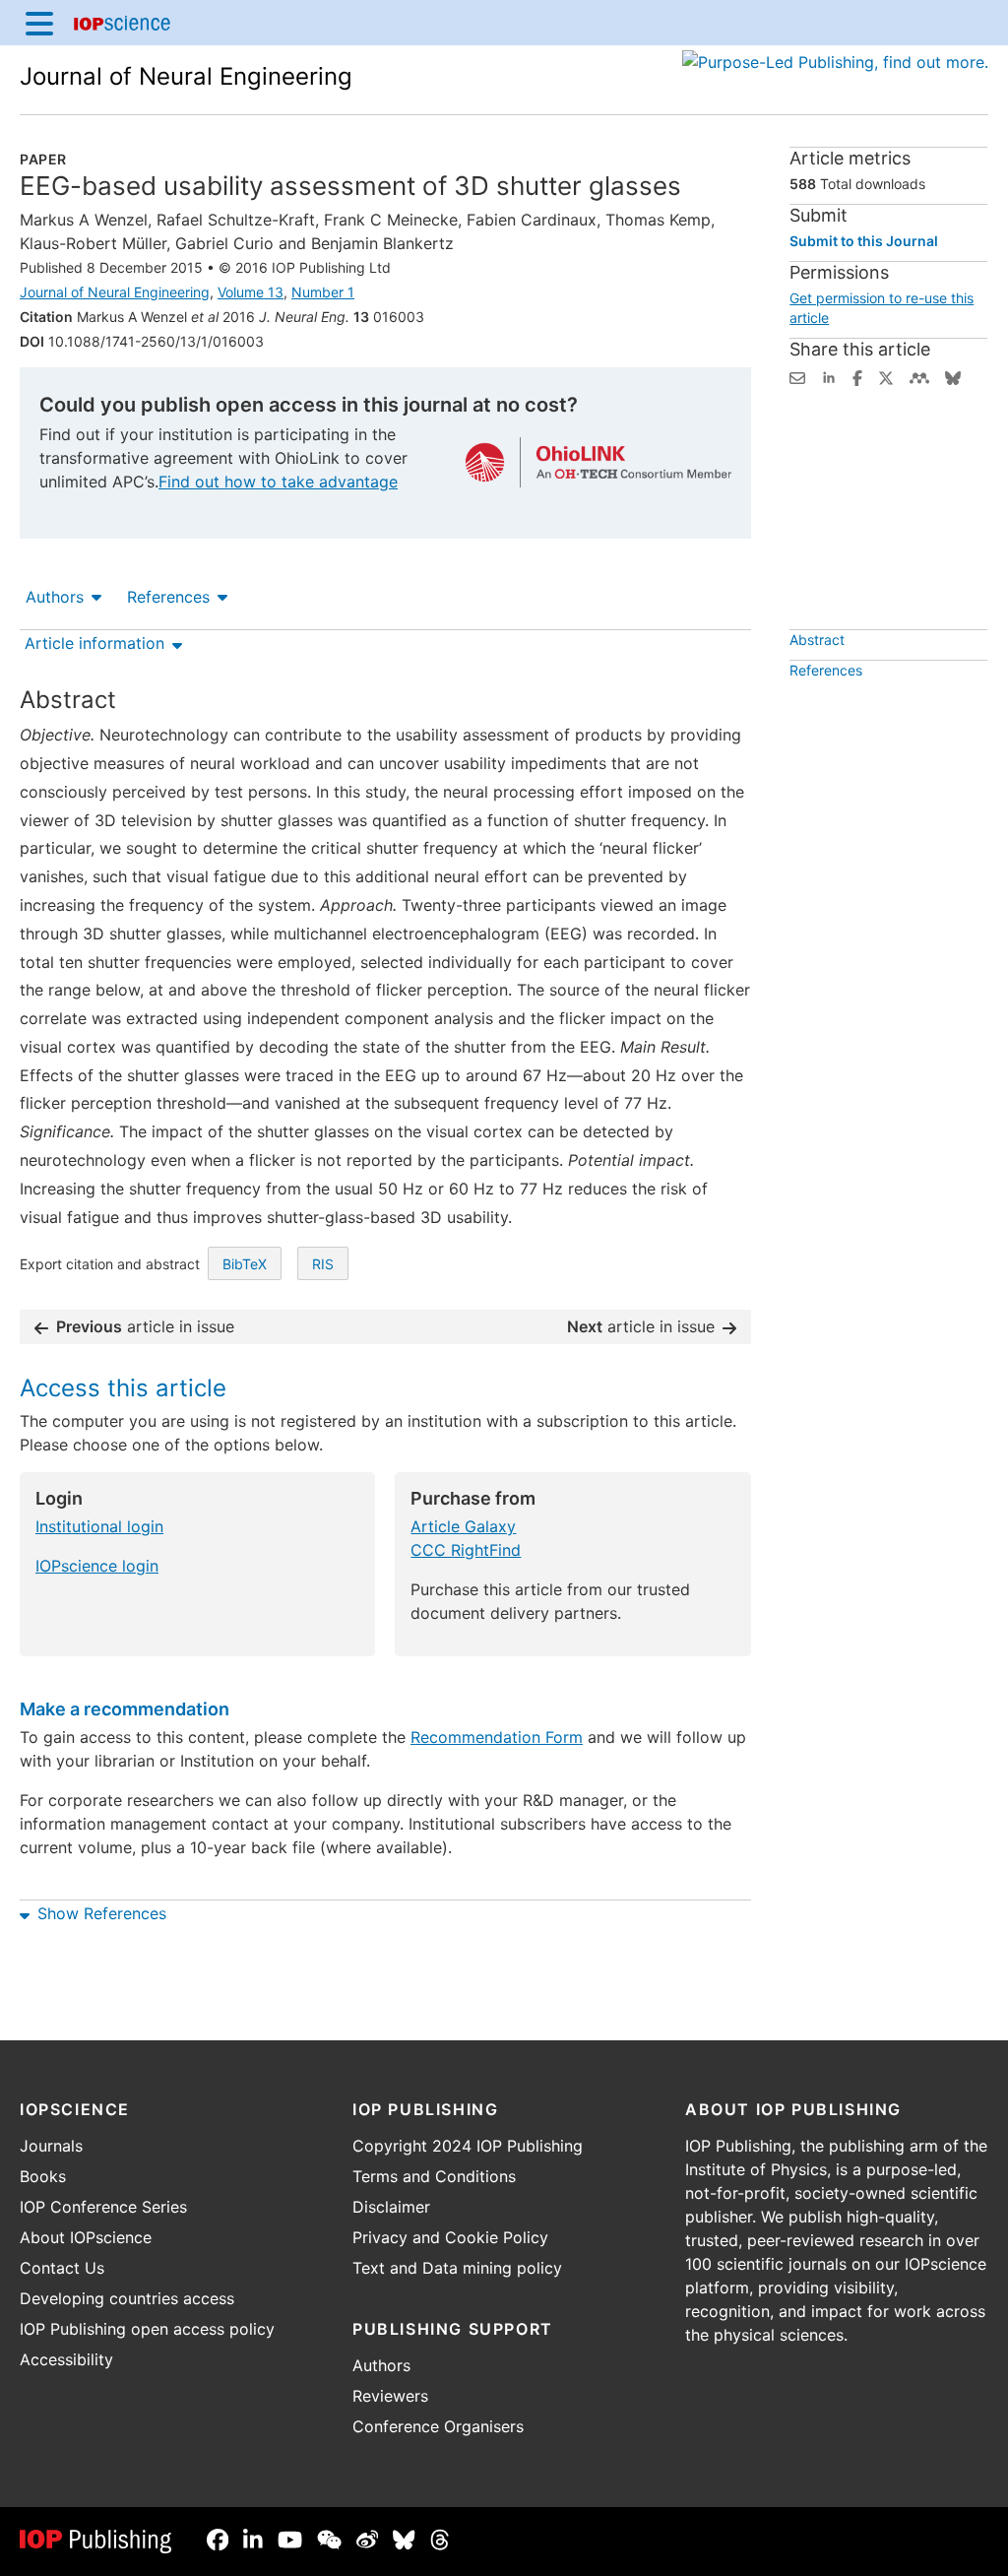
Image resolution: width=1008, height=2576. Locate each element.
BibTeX (245, 1264)
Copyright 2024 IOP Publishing (468, 2146)
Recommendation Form (497, 1737)
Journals (51, 2146)
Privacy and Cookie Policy (450, 2237)
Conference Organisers (438, 2426)
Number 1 (323, 292)
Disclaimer (391, 2207)
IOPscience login (97, 1566)
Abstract (817, 640)
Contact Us (62, 2268)
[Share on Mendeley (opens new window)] (919, 376)
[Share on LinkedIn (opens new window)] (829, 376)
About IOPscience (86, 2237)
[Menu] (39, 23)
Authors (55, 597)
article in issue (145, 1326)
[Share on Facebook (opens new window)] (857, 376)
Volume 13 (251, 292)
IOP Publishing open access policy (147, 2329)
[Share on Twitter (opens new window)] (886, 376)
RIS (323, 1264)
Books (43, 2176)
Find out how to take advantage (278, 482)
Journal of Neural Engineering (186, 76)
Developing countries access (127, 2298)
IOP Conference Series (103, 2207)
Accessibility (66, 2359)
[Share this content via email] (797, 376)
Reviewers (390, 2396)
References (168, 597)
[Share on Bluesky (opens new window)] (953, 376)
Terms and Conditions (434, 2176)
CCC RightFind (466, 1550)
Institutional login (99, 1526)
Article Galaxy (463, 1526)
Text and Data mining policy (457, 2268)
